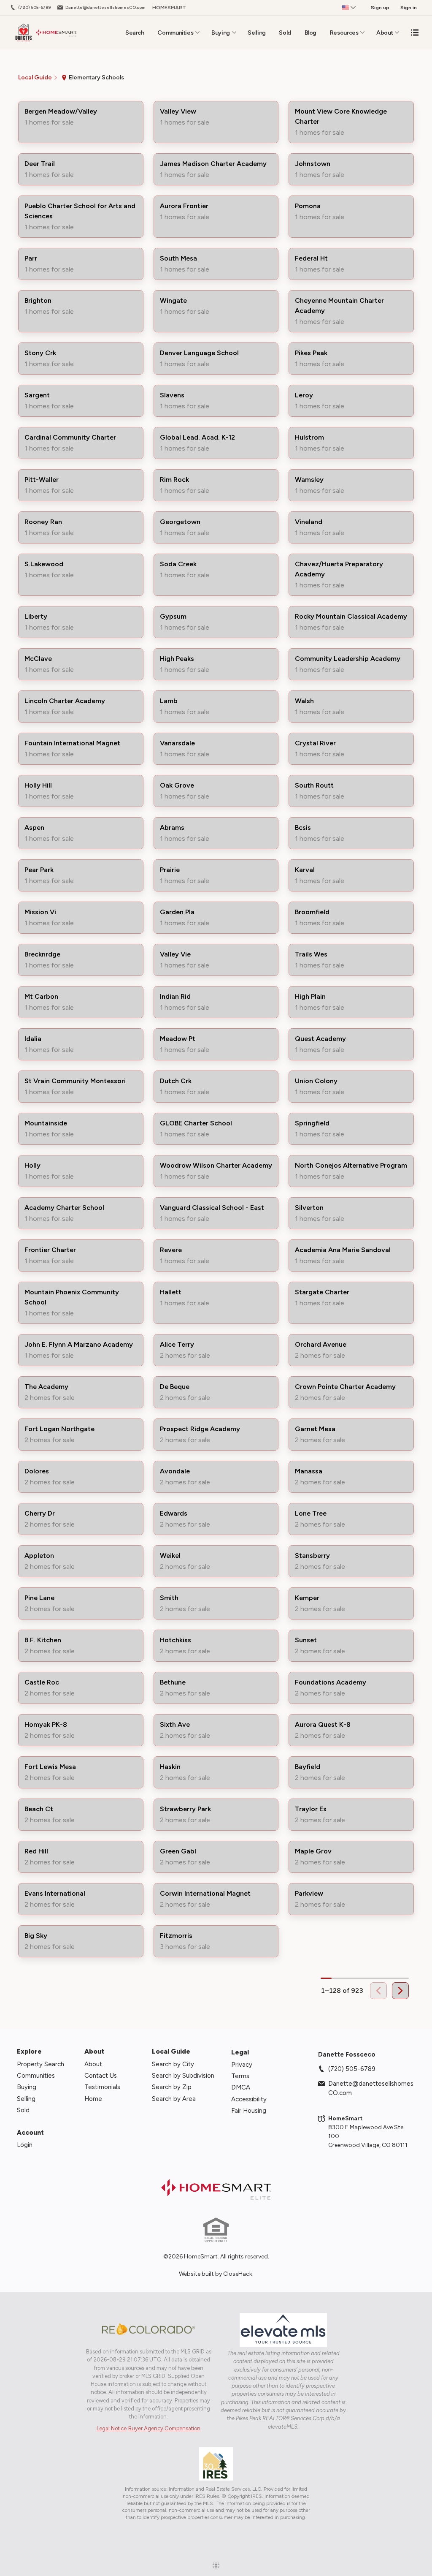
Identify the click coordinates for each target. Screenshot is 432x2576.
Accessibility (249, 2099)
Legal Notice (112, 2428)
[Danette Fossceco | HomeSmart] (216, 2189)
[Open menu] (415, 33)
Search (135, 33)
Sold (285, 33)
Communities (175, 33)
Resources (344, 33)
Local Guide (171, 2051)
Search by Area (174, 2099)
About (385, 33)
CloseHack (238, 2274)
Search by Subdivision (183, 2076)
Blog (311, 33)
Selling (257, 33)
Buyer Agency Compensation (164, 2428)
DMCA (241, 2087)
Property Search (40, 2064)
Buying (221, 33)
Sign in (409, 8)
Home (93, 2099)
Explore (29, 2051)
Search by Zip (172, 2087)
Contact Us (101, 2076)
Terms (240, 2076)
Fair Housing (249, 2111)
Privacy (242, 2065)
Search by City (173, 2064)
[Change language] (349, 8)
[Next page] (400, 1991)
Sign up (380, 8)
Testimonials (102, 2087)
